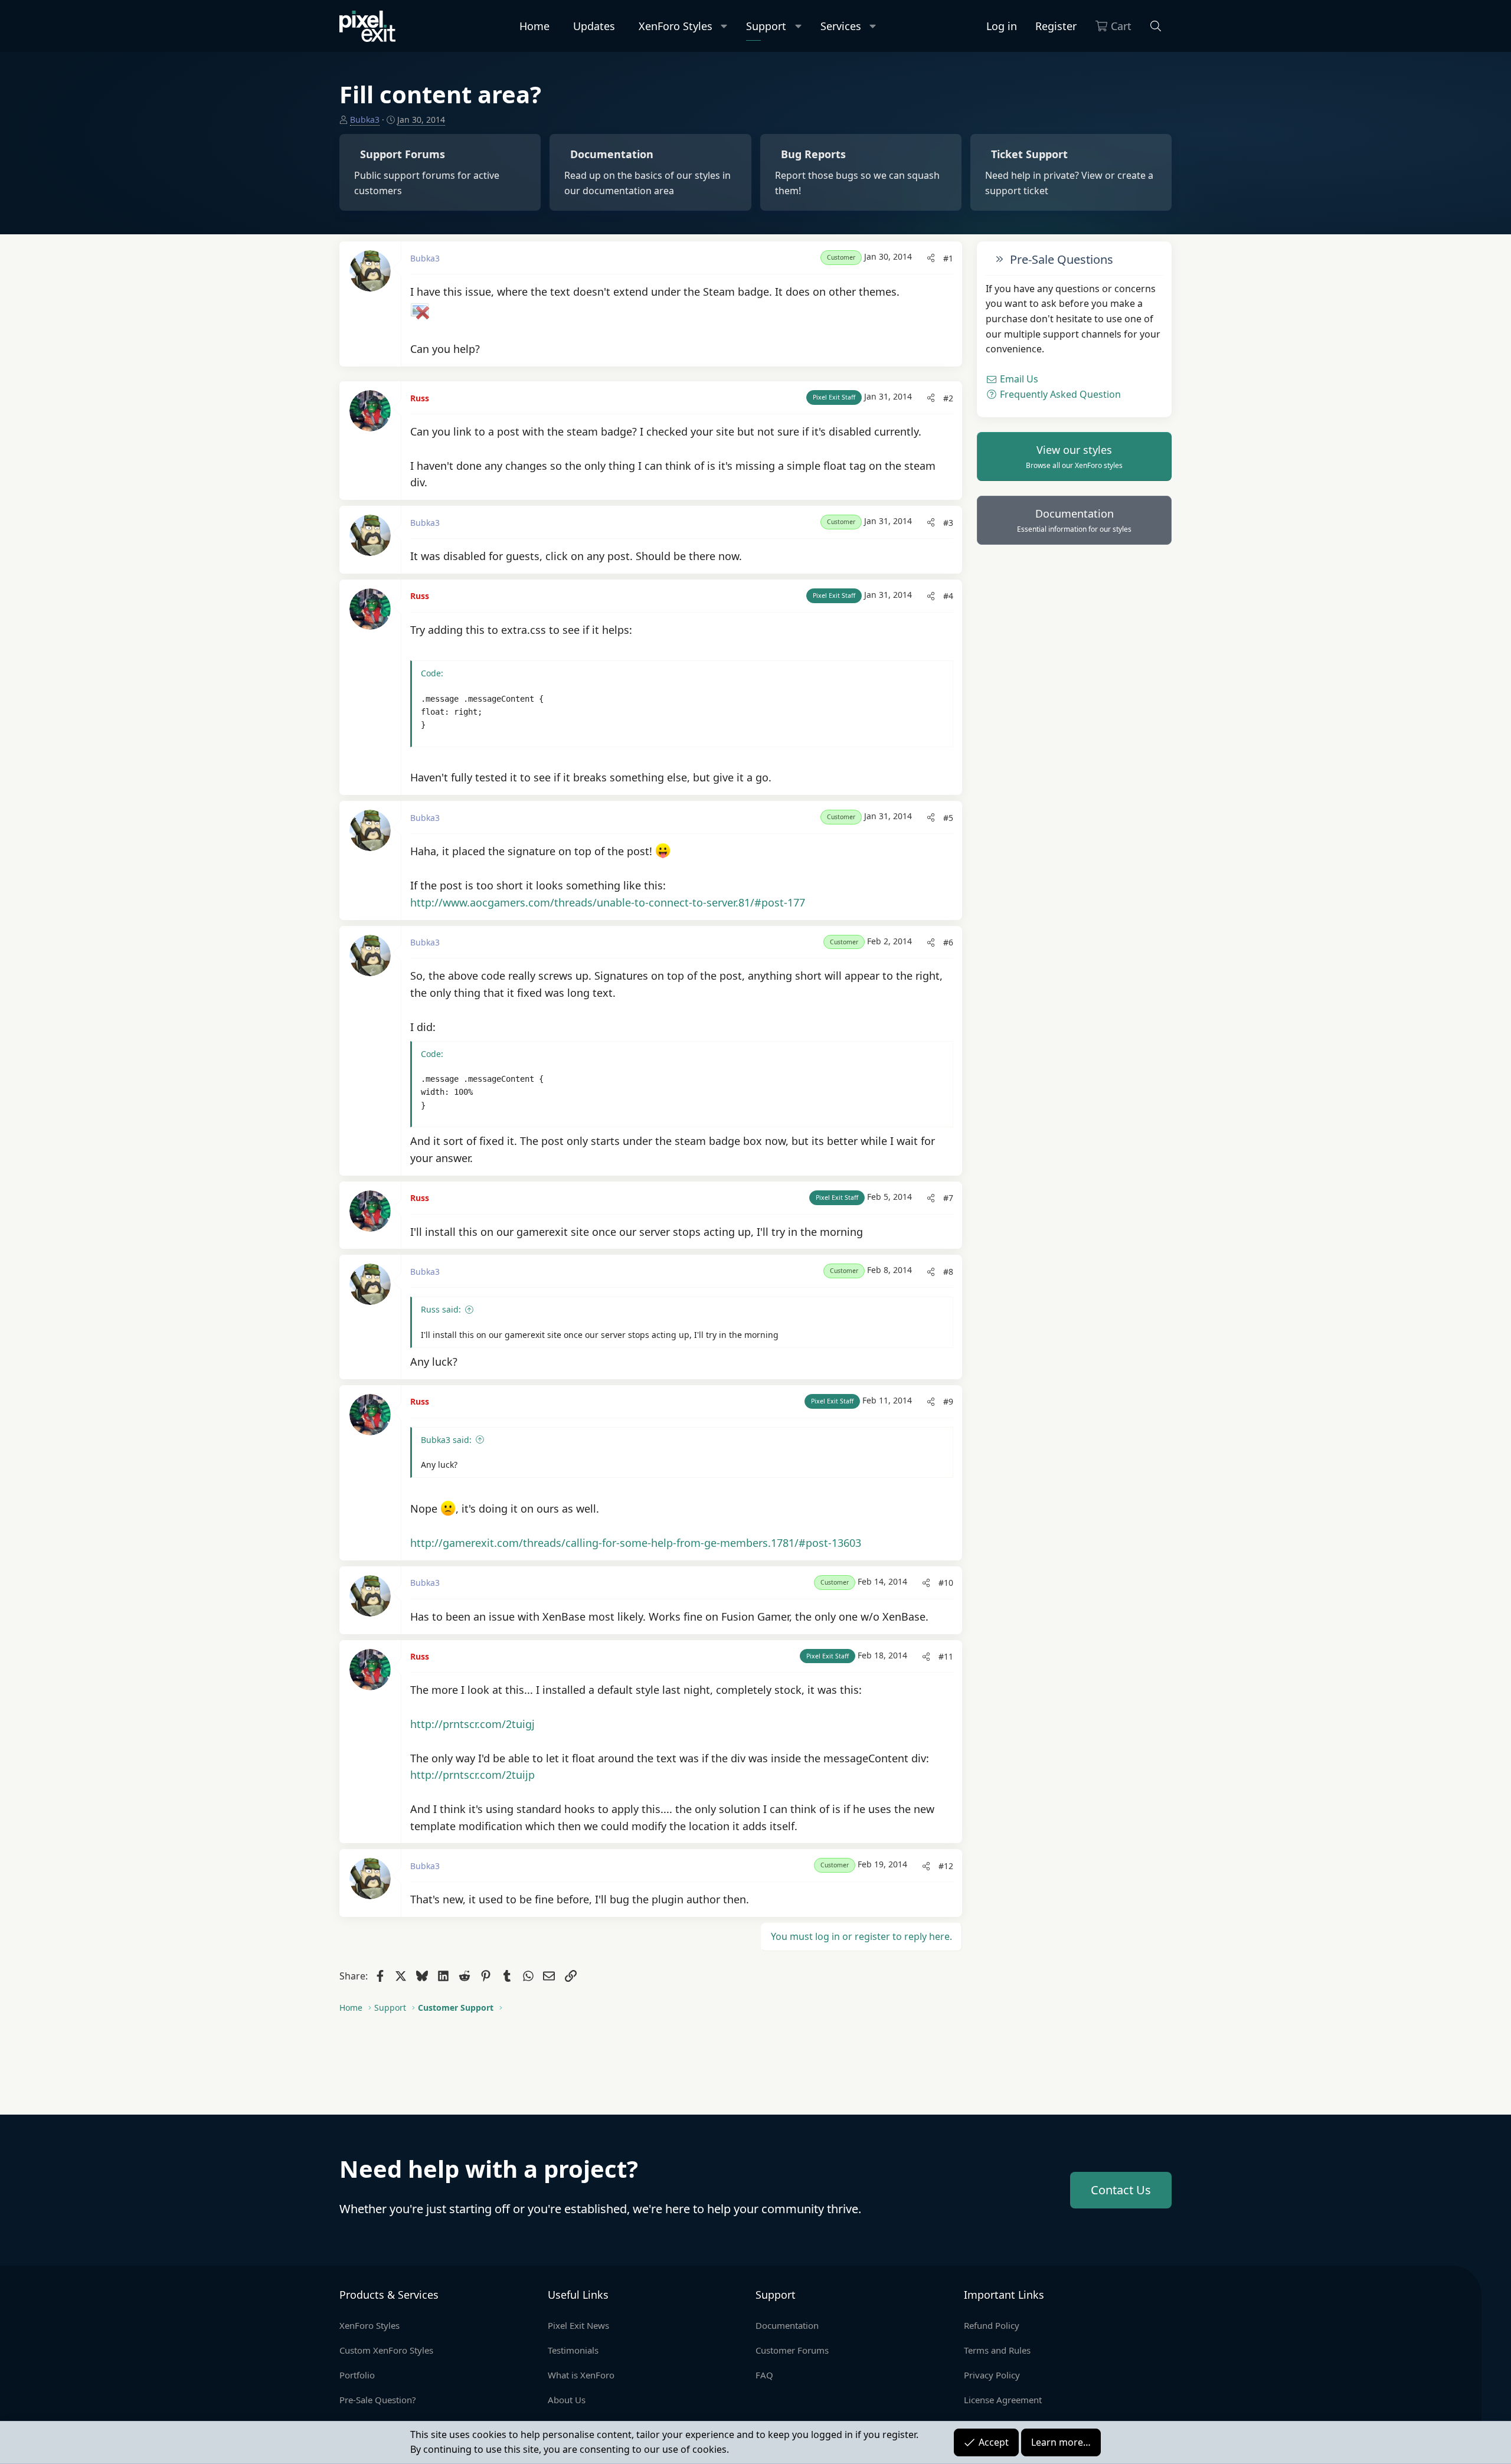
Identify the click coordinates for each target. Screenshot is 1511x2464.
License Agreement (1003, 2400)
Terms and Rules (997, 2350)
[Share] (931, 258)
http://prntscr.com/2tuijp (472, 1775)
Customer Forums (792, 2350)
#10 (946, 1583)
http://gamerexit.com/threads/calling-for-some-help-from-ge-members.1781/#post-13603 (636, 1543)
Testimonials (573, 2350)
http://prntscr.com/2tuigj (472, 1724)
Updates (594, 26)
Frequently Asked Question (1059, 394)
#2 (948, 398)
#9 (948, 1401)
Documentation (1074, 521)
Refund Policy (992, 2325)
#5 (948, 818)
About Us (567, 2400)
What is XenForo (581, 2375)
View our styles (1074, 457)
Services (841, 26)
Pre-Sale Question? (378, 2400)
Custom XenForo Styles (386, 2350)
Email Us (1018, 379)
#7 (948, 1198)
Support (766, 26)
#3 (948, 523)
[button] (725, 26)
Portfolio (357, 2375)
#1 (948, 258)
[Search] (1156, 26)
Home (534, 26)
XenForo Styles (676, 26)
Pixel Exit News (578, 2325)
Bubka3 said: (446, 1440)
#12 (946, 1866)
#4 (948, 596)
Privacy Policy (992, 2375)
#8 (948, 1272)
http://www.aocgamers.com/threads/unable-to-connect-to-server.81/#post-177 (608, 902)
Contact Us (1121, 2190)
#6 (948, 942)
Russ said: (441, 1309)
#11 (946, 1656)
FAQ (764, 2375)
